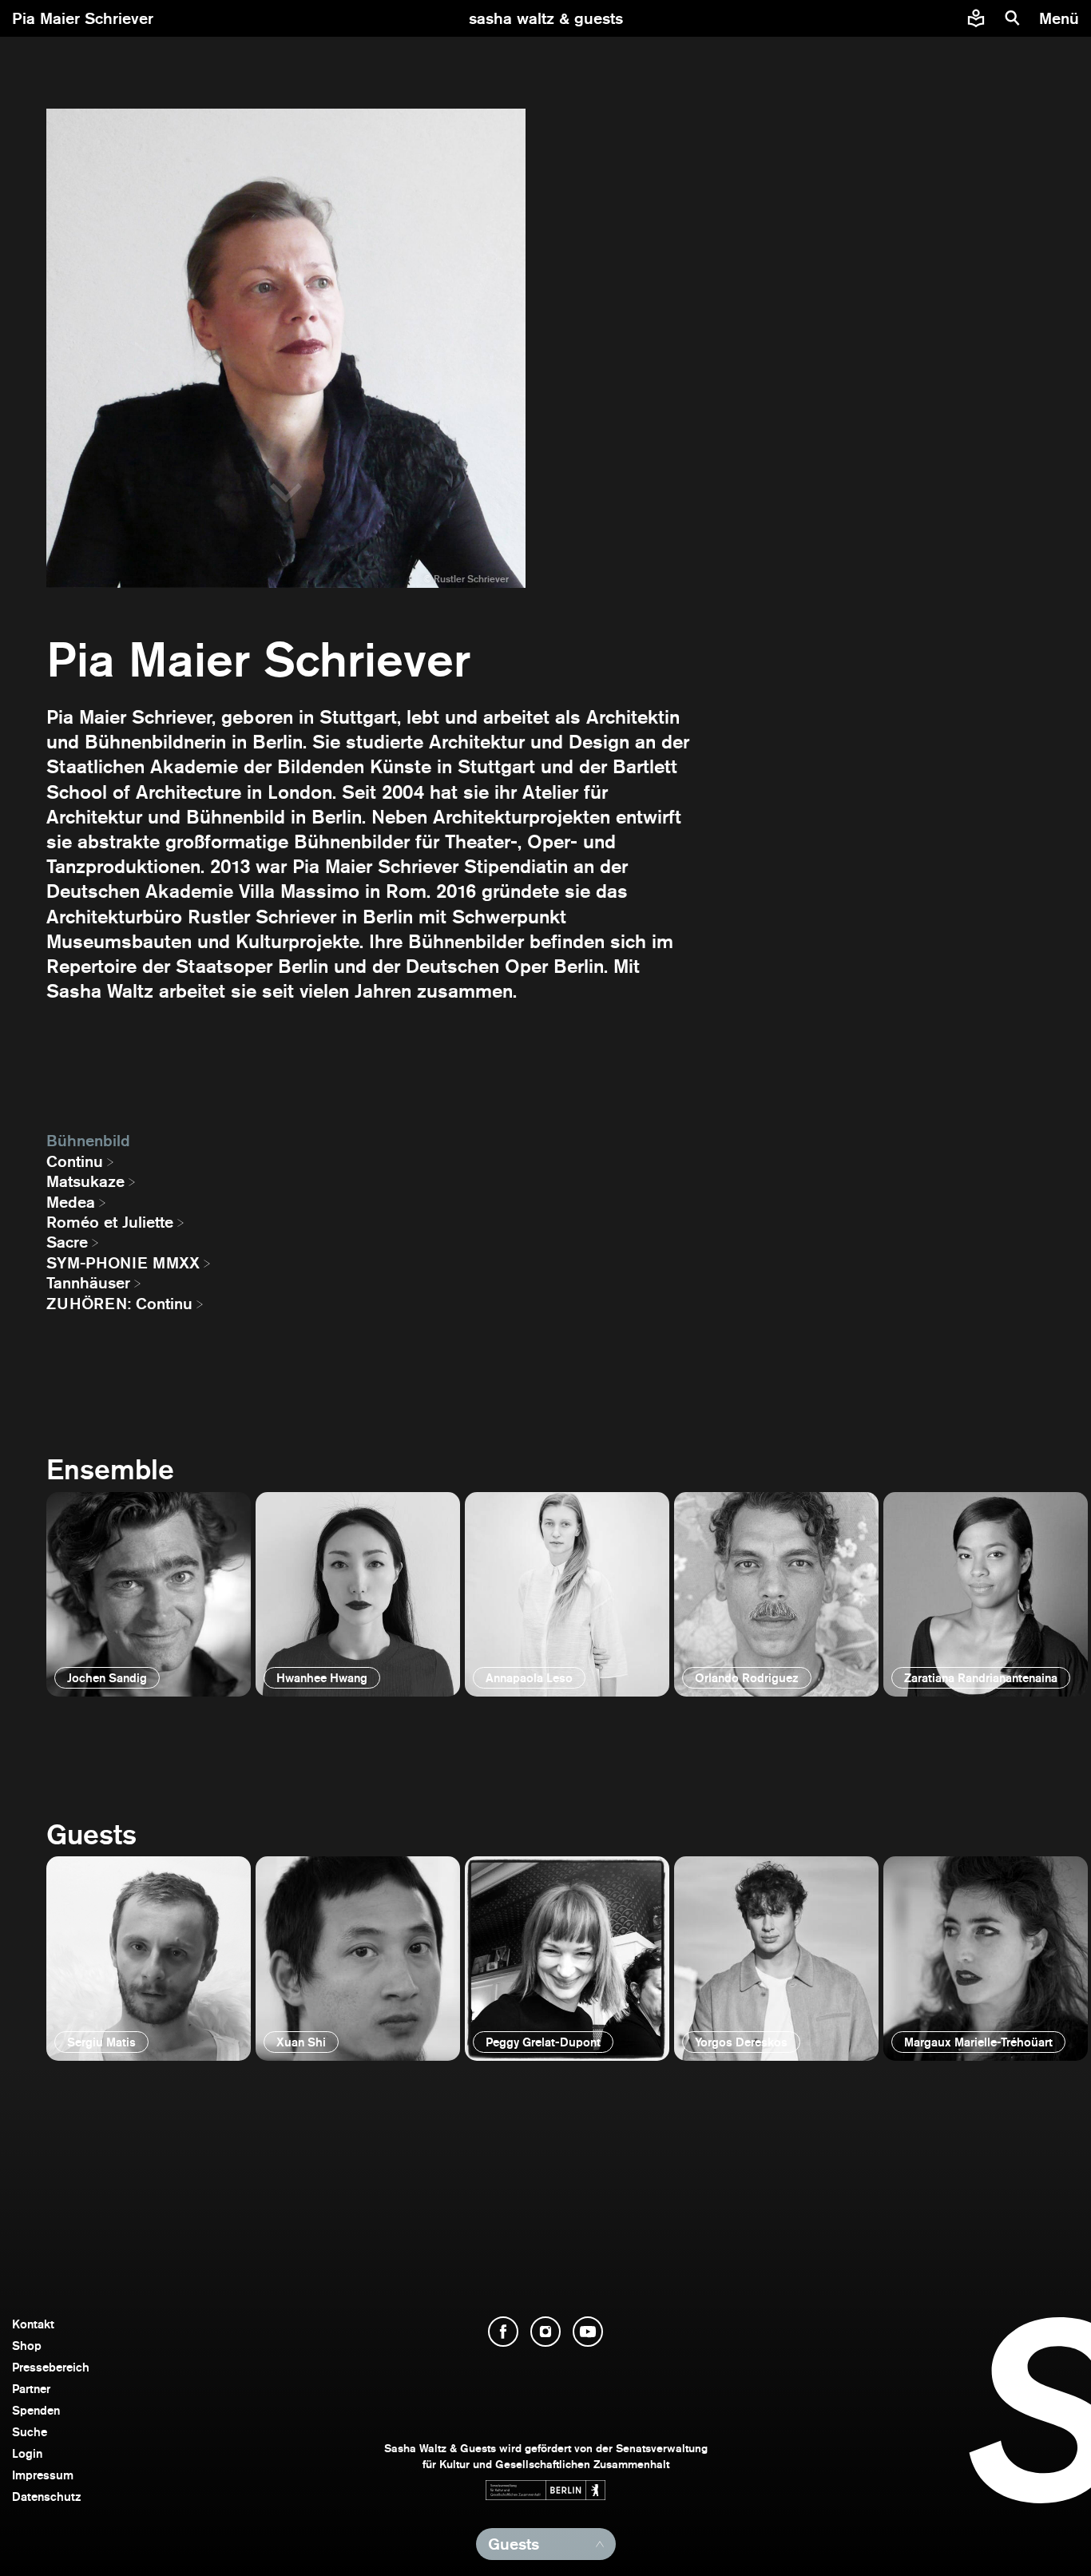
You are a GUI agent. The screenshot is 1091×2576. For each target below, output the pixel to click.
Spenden (36, 2410)
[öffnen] (149, 1594)
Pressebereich (51, 2367)
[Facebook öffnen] (503, 2332)
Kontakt (33, 2324)
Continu (75, 1161)
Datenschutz (47, 2497)
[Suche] (1013, 18)
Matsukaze (85, 1181)
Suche (30, 2432)
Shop (27, 2346)
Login (27, 2453)
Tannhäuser (88, 1283)
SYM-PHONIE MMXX (123, 1263)
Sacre (67, 1242)
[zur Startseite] (546, 18)
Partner (31, 2389)
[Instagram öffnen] (545, 2332)
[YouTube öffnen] (588, 2332)
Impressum (43, 2475)
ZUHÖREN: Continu (119, 1304)
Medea (71, 1202)
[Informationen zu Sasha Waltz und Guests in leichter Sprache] (976, 18)
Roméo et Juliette (110, 1222)
